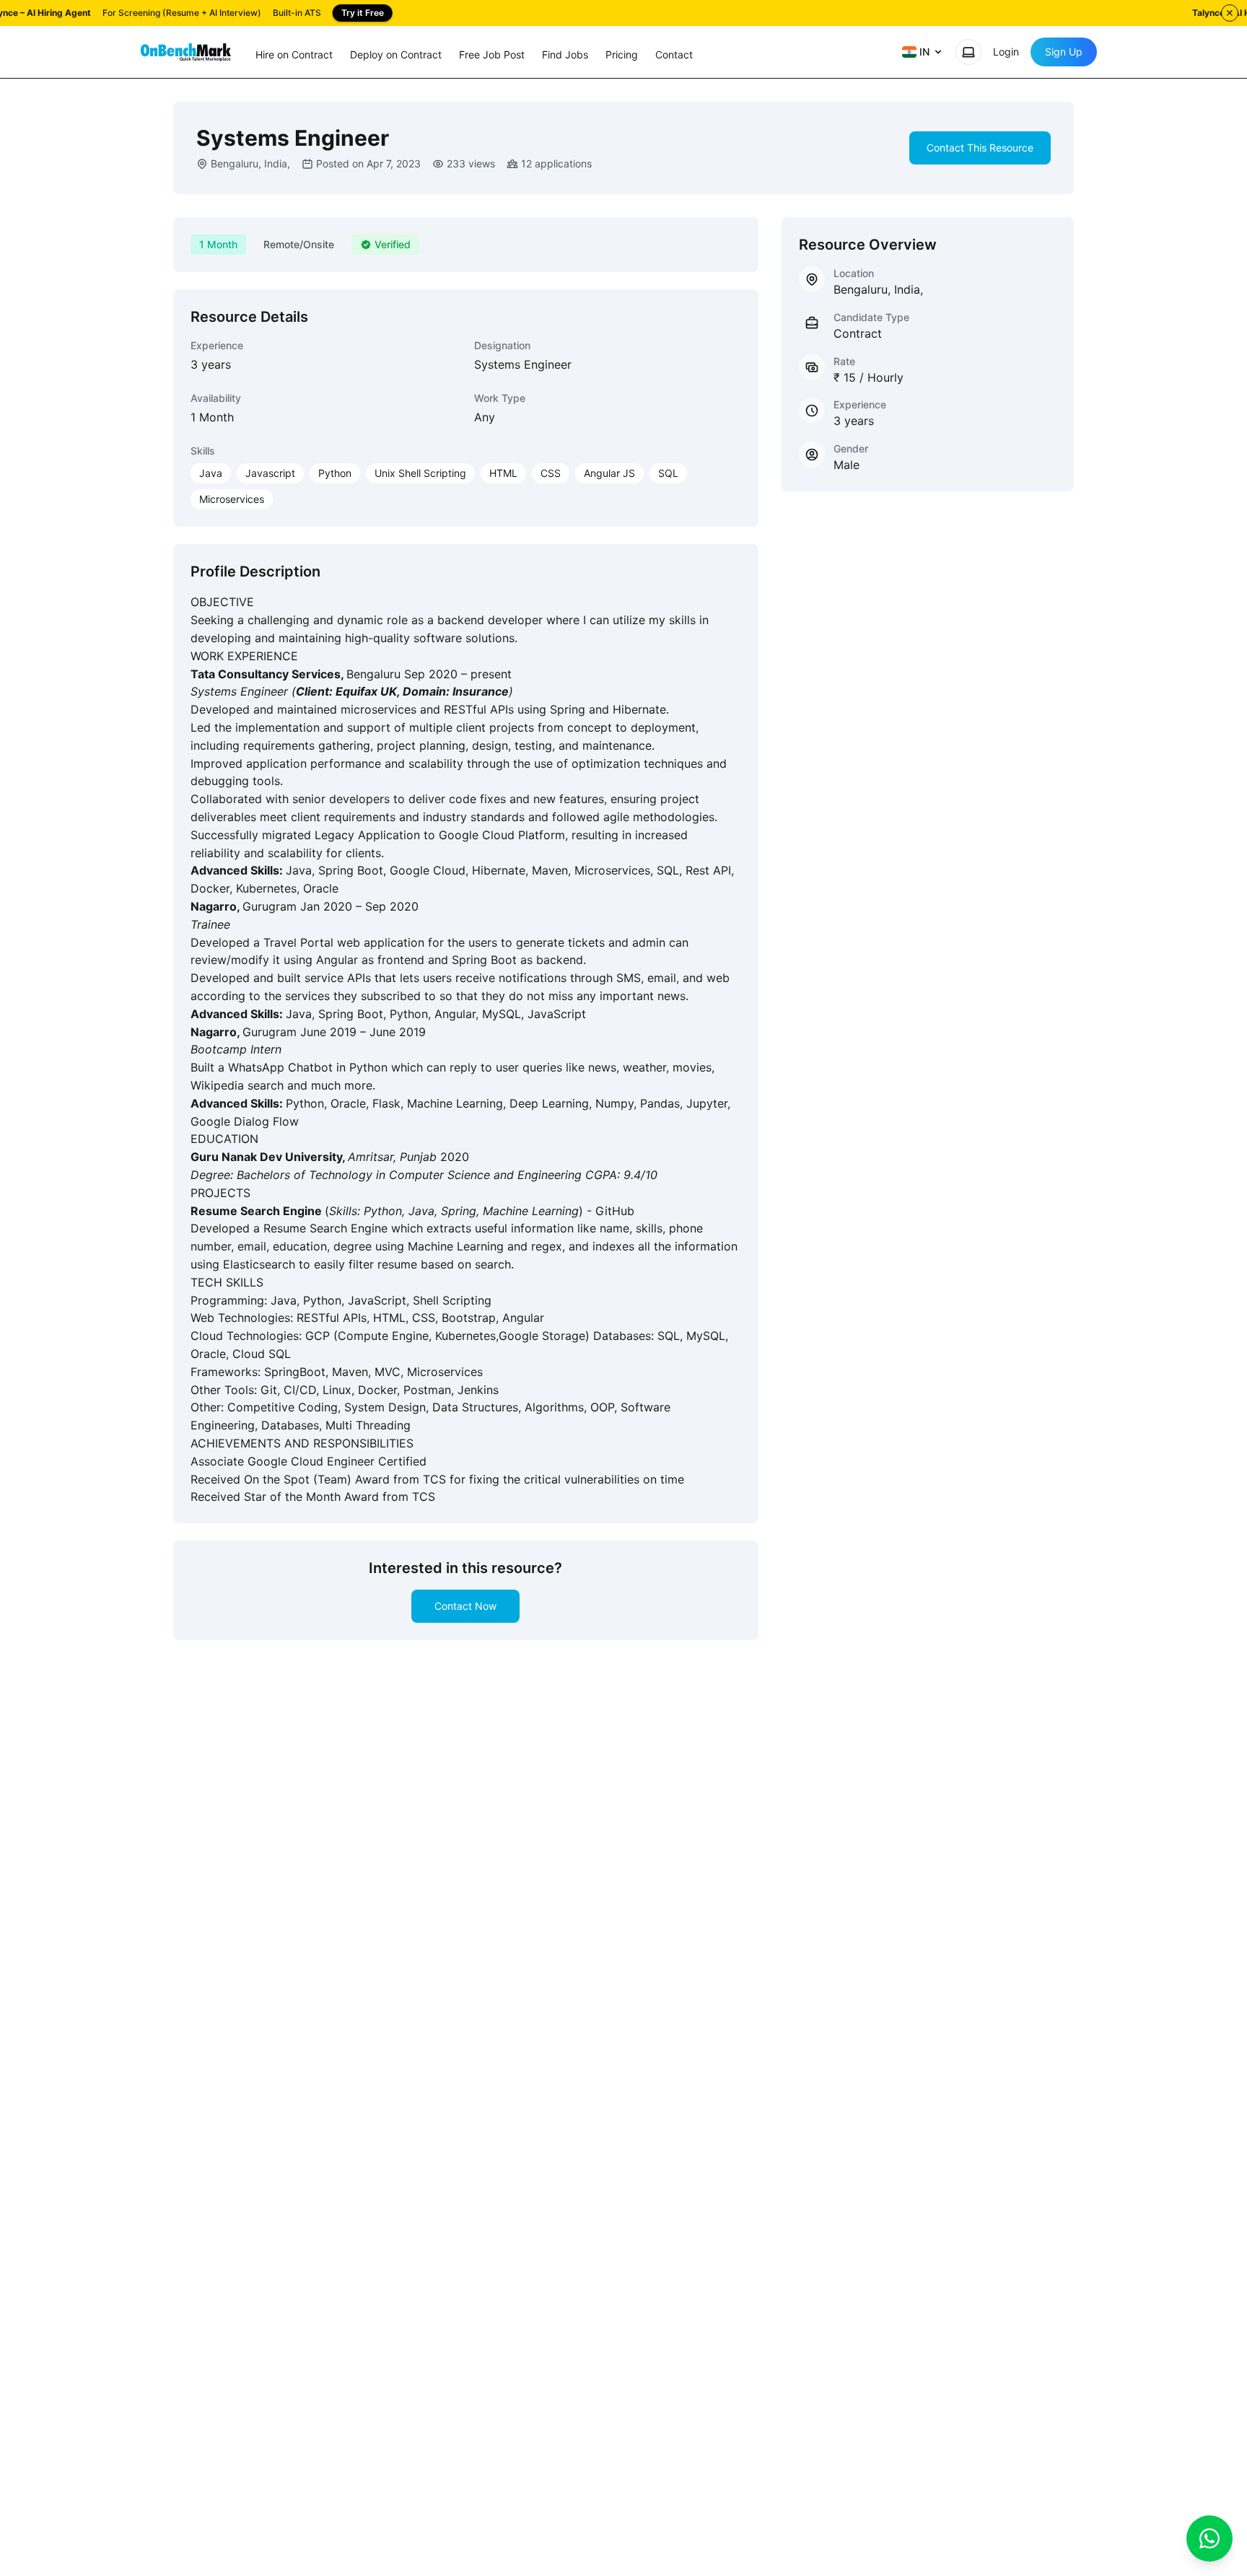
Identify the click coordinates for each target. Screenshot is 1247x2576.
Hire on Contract (294, 54)
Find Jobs (565, 54)
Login (1006, 52)
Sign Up (1064, 52)
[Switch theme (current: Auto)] (968, 52)
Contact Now (465, 1606)
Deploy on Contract (396, 54)
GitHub (615, 1211)
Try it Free (363, 13)
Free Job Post (492, 54)
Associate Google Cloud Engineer (284, 1461)
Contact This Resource (980, 148)
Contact (674, 54)
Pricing (622, 54)
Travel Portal (300, 942)
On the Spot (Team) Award (317, 1479)
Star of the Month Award (313, 1497)
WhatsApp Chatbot (282, 1067)
